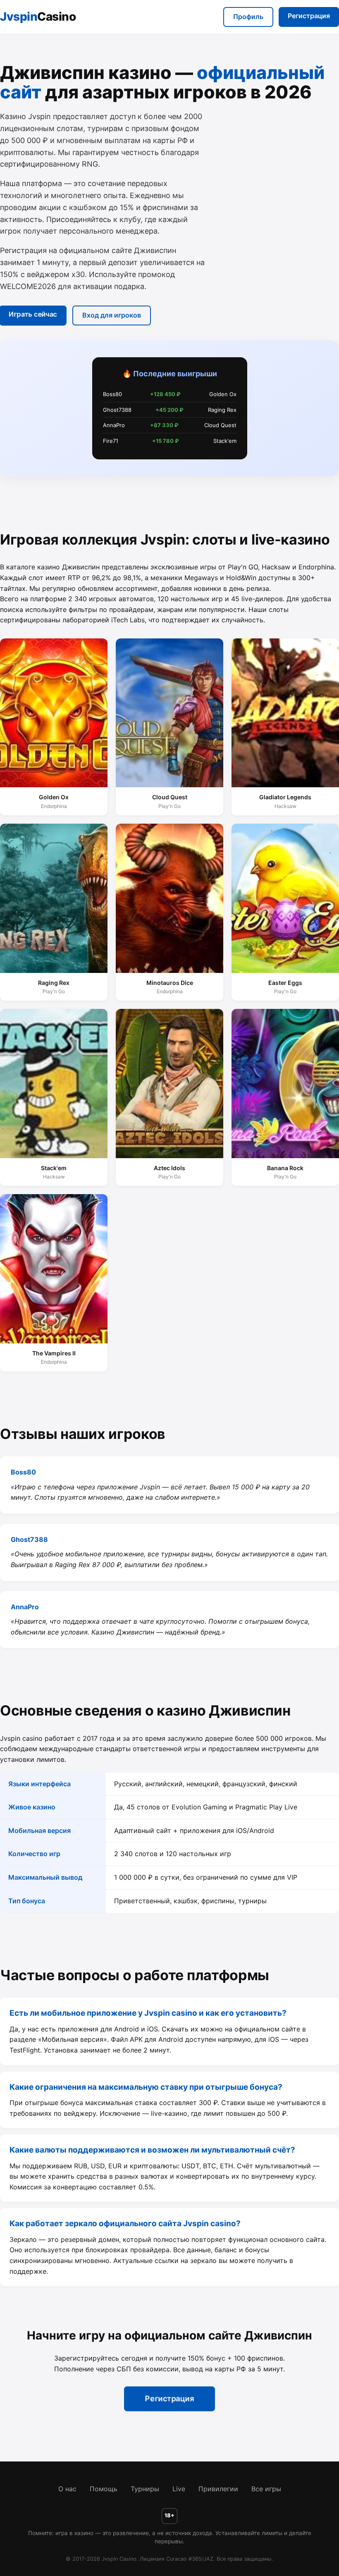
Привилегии (218, 2489)
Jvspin (38, 17)
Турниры (145, 2489)
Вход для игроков (112, 315)
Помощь (104, 2489)
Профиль (248, 17)
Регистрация (309, 16)
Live (179, 2489)
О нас (67, 2489)
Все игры (266, 2489)
